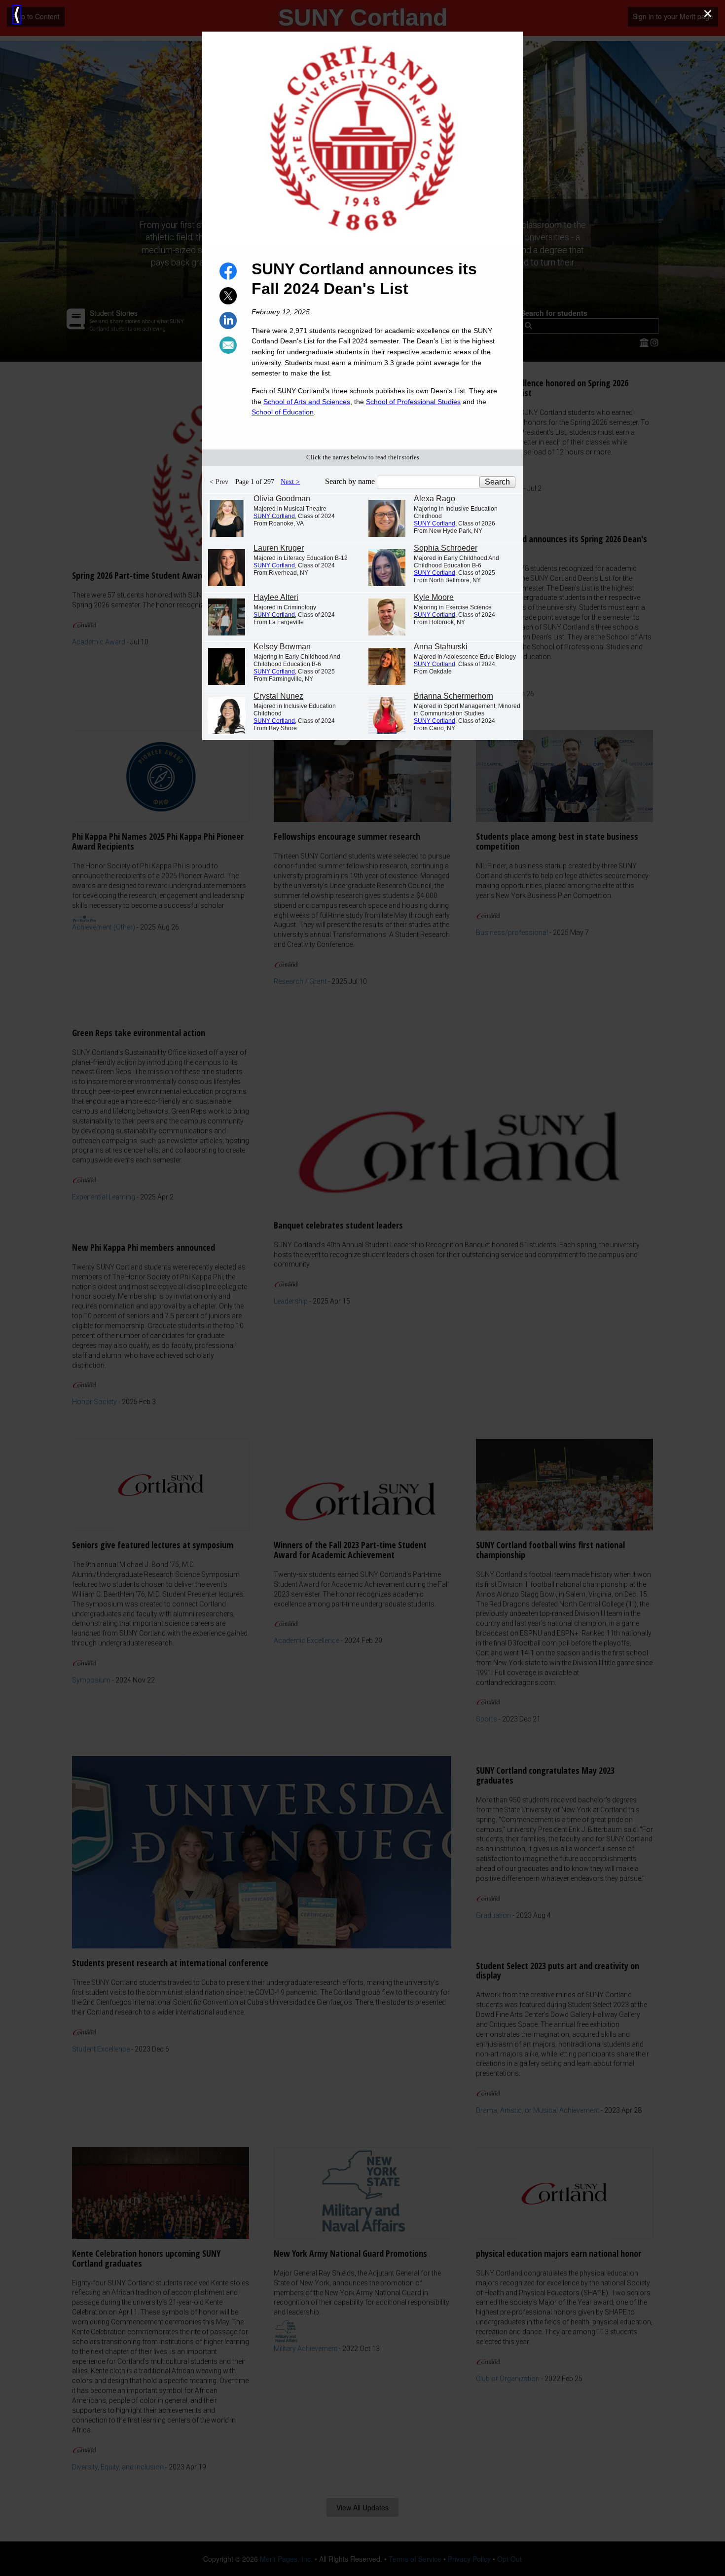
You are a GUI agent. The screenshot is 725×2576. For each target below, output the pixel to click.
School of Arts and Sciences (307, 402)
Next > (290, 482)
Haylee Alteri (276, 597)
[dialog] (362, 1288)
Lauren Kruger (279, 548)
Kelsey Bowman (282, 647)
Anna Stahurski (441, 647)
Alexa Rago (435, 499)
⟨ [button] (17, 15)
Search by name (351, 481)
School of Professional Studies (413, 402)
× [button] (708, 14)
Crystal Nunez (278, 696)
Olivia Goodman (282, 499)
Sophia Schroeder (446, 548)
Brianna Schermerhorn (453, 696)
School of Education (283, 412)
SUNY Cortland (274, 516)
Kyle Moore (434, 597)
